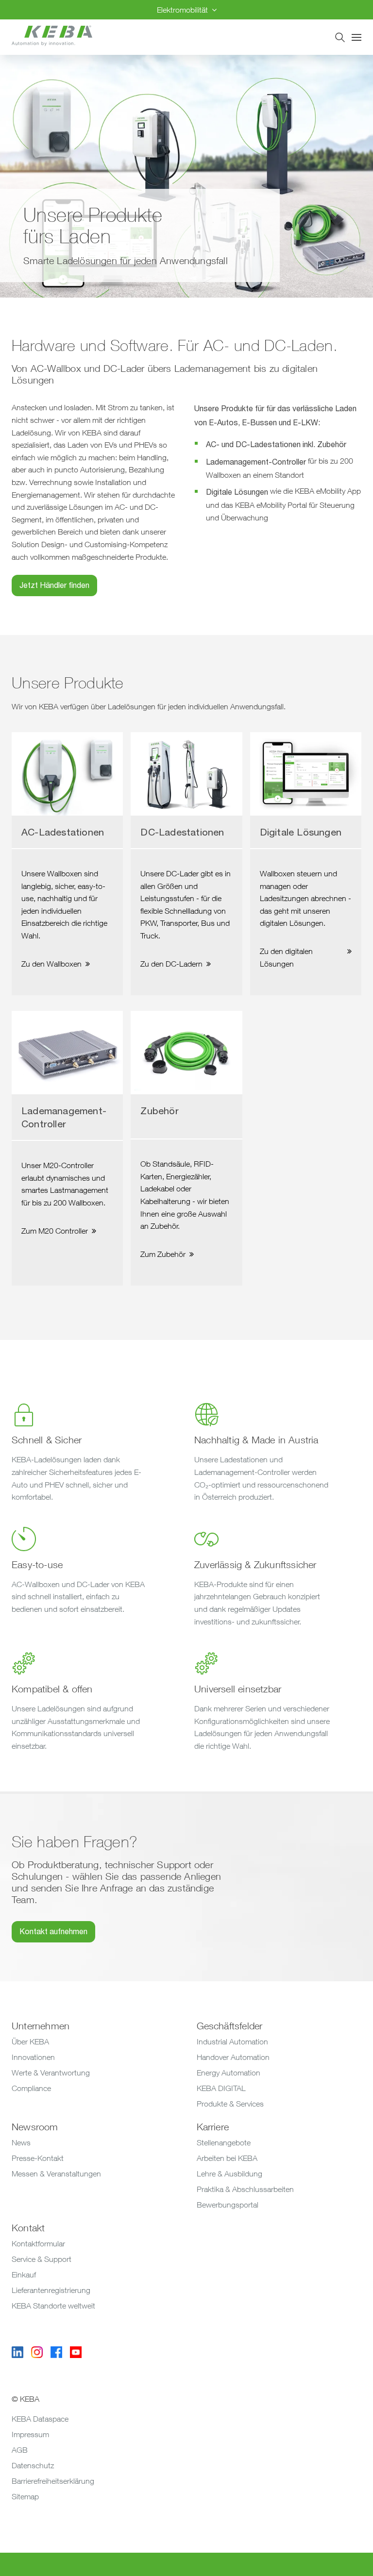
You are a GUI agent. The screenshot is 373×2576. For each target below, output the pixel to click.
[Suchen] (340, 37)
